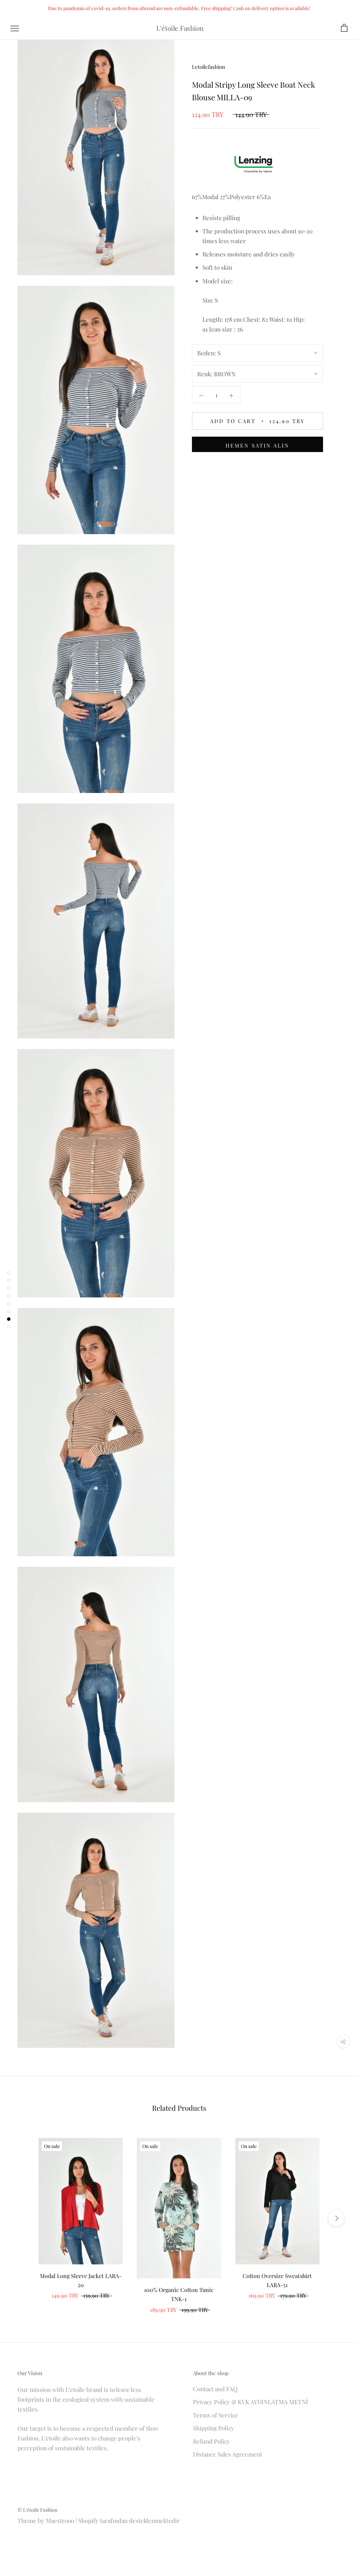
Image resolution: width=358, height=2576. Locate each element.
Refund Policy (212, 2441)
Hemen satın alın (257, 445)
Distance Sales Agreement (228, 2454)
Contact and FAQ (215, 2389)
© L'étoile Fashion (37, 2510)
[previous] (22, 2218)
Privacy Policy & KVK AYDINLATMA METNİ (250, 2402)
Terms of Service (216, 2415)
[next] (336, 2218)
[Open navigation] (15, 28)
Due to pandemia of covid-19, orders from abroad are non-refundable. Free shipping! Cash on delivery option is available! (179, 8)
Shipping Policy (214, 2428)
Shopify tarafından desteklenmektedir (129, 2520)
